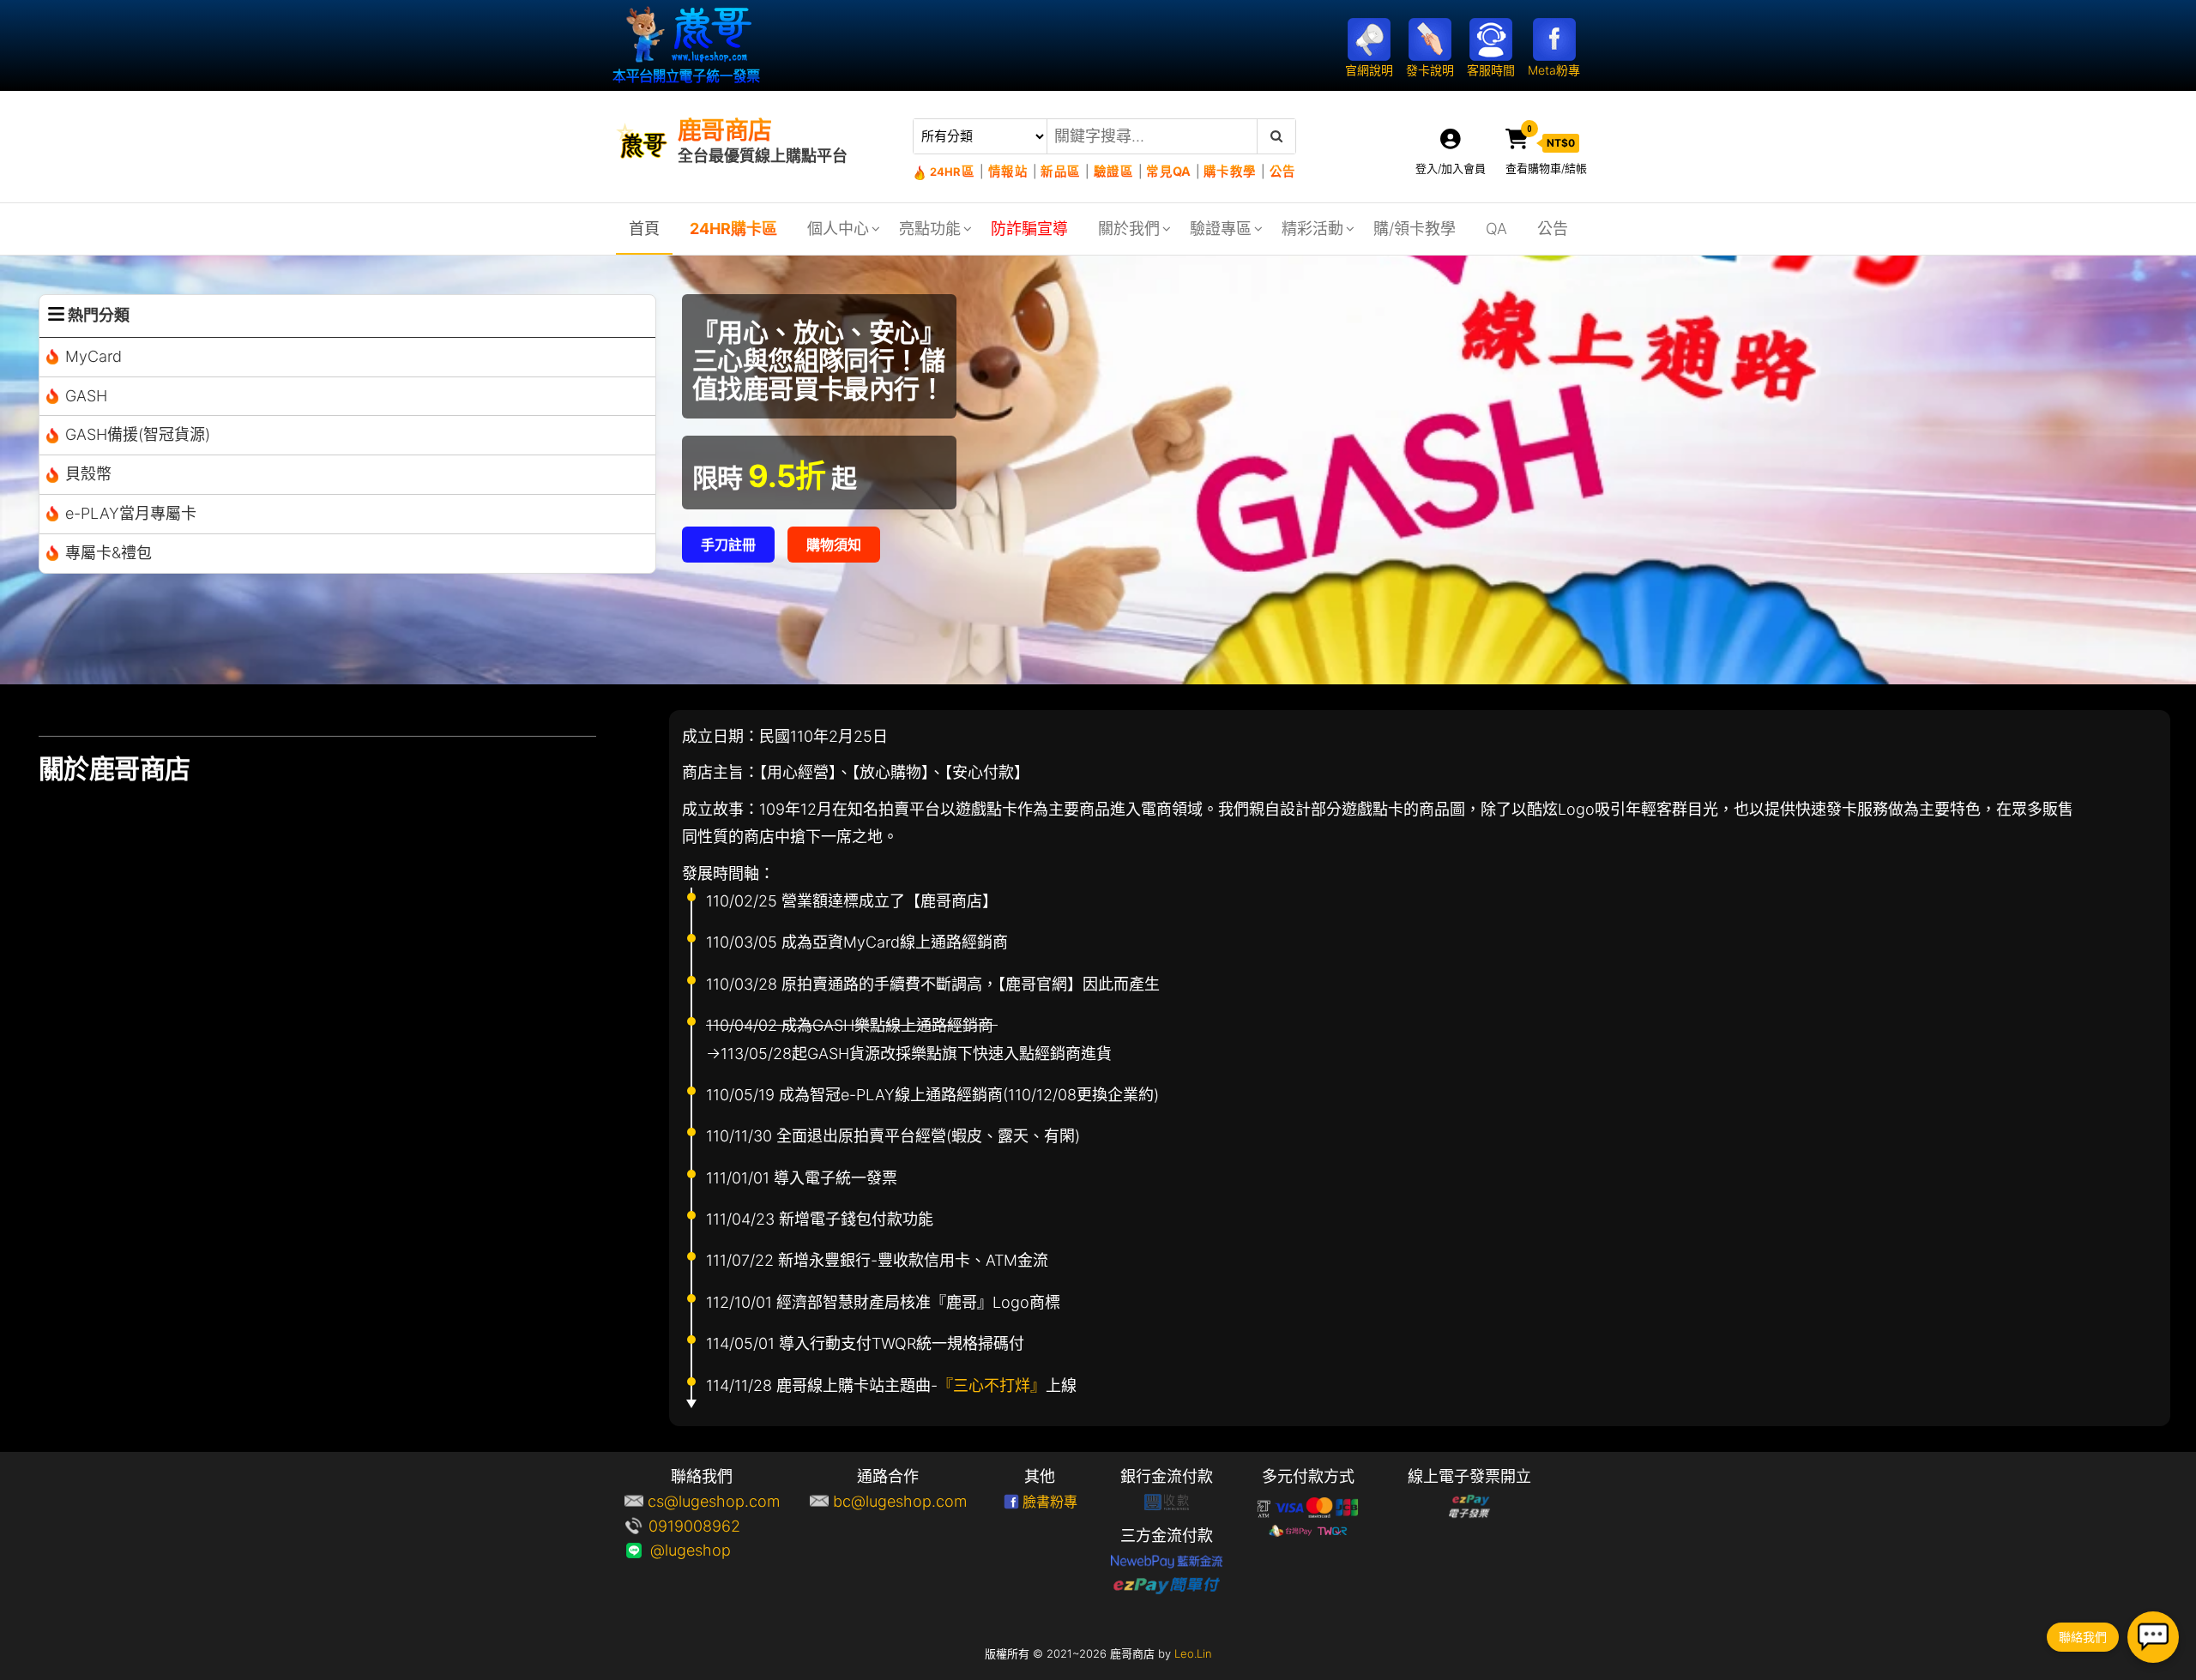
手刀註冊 (728, 545)
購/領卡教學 (1415, 229)
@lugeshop (714, 1550)
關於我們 (1129, 229)
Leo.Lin (1193, 1653)
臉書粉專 (1050, 1502)
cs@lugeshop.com (714, 1501)
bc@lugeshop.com (900, 1501)
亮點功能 (930, 229)
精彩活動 (1312, 229)
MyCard (94, 356)
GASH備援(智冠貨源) (138, 434)
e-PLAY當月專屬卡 (131, 513)
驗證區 (1113, 171)
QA (1496, 229)
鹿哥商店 (725, 130)
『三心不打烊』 (992, 1385)
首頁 (644, 229)
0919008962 (714, 1526)
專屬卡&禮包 (109, 553)
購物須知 (834, 545)
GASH (86, 396)
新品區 (1060, 171)
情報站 (1008, 171)
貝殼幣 (88, 474)
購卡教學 (1230, 171)
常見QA (1168, 171)
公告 (1282, 171)
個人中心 (838, 229)
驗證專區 (1221, 229)
